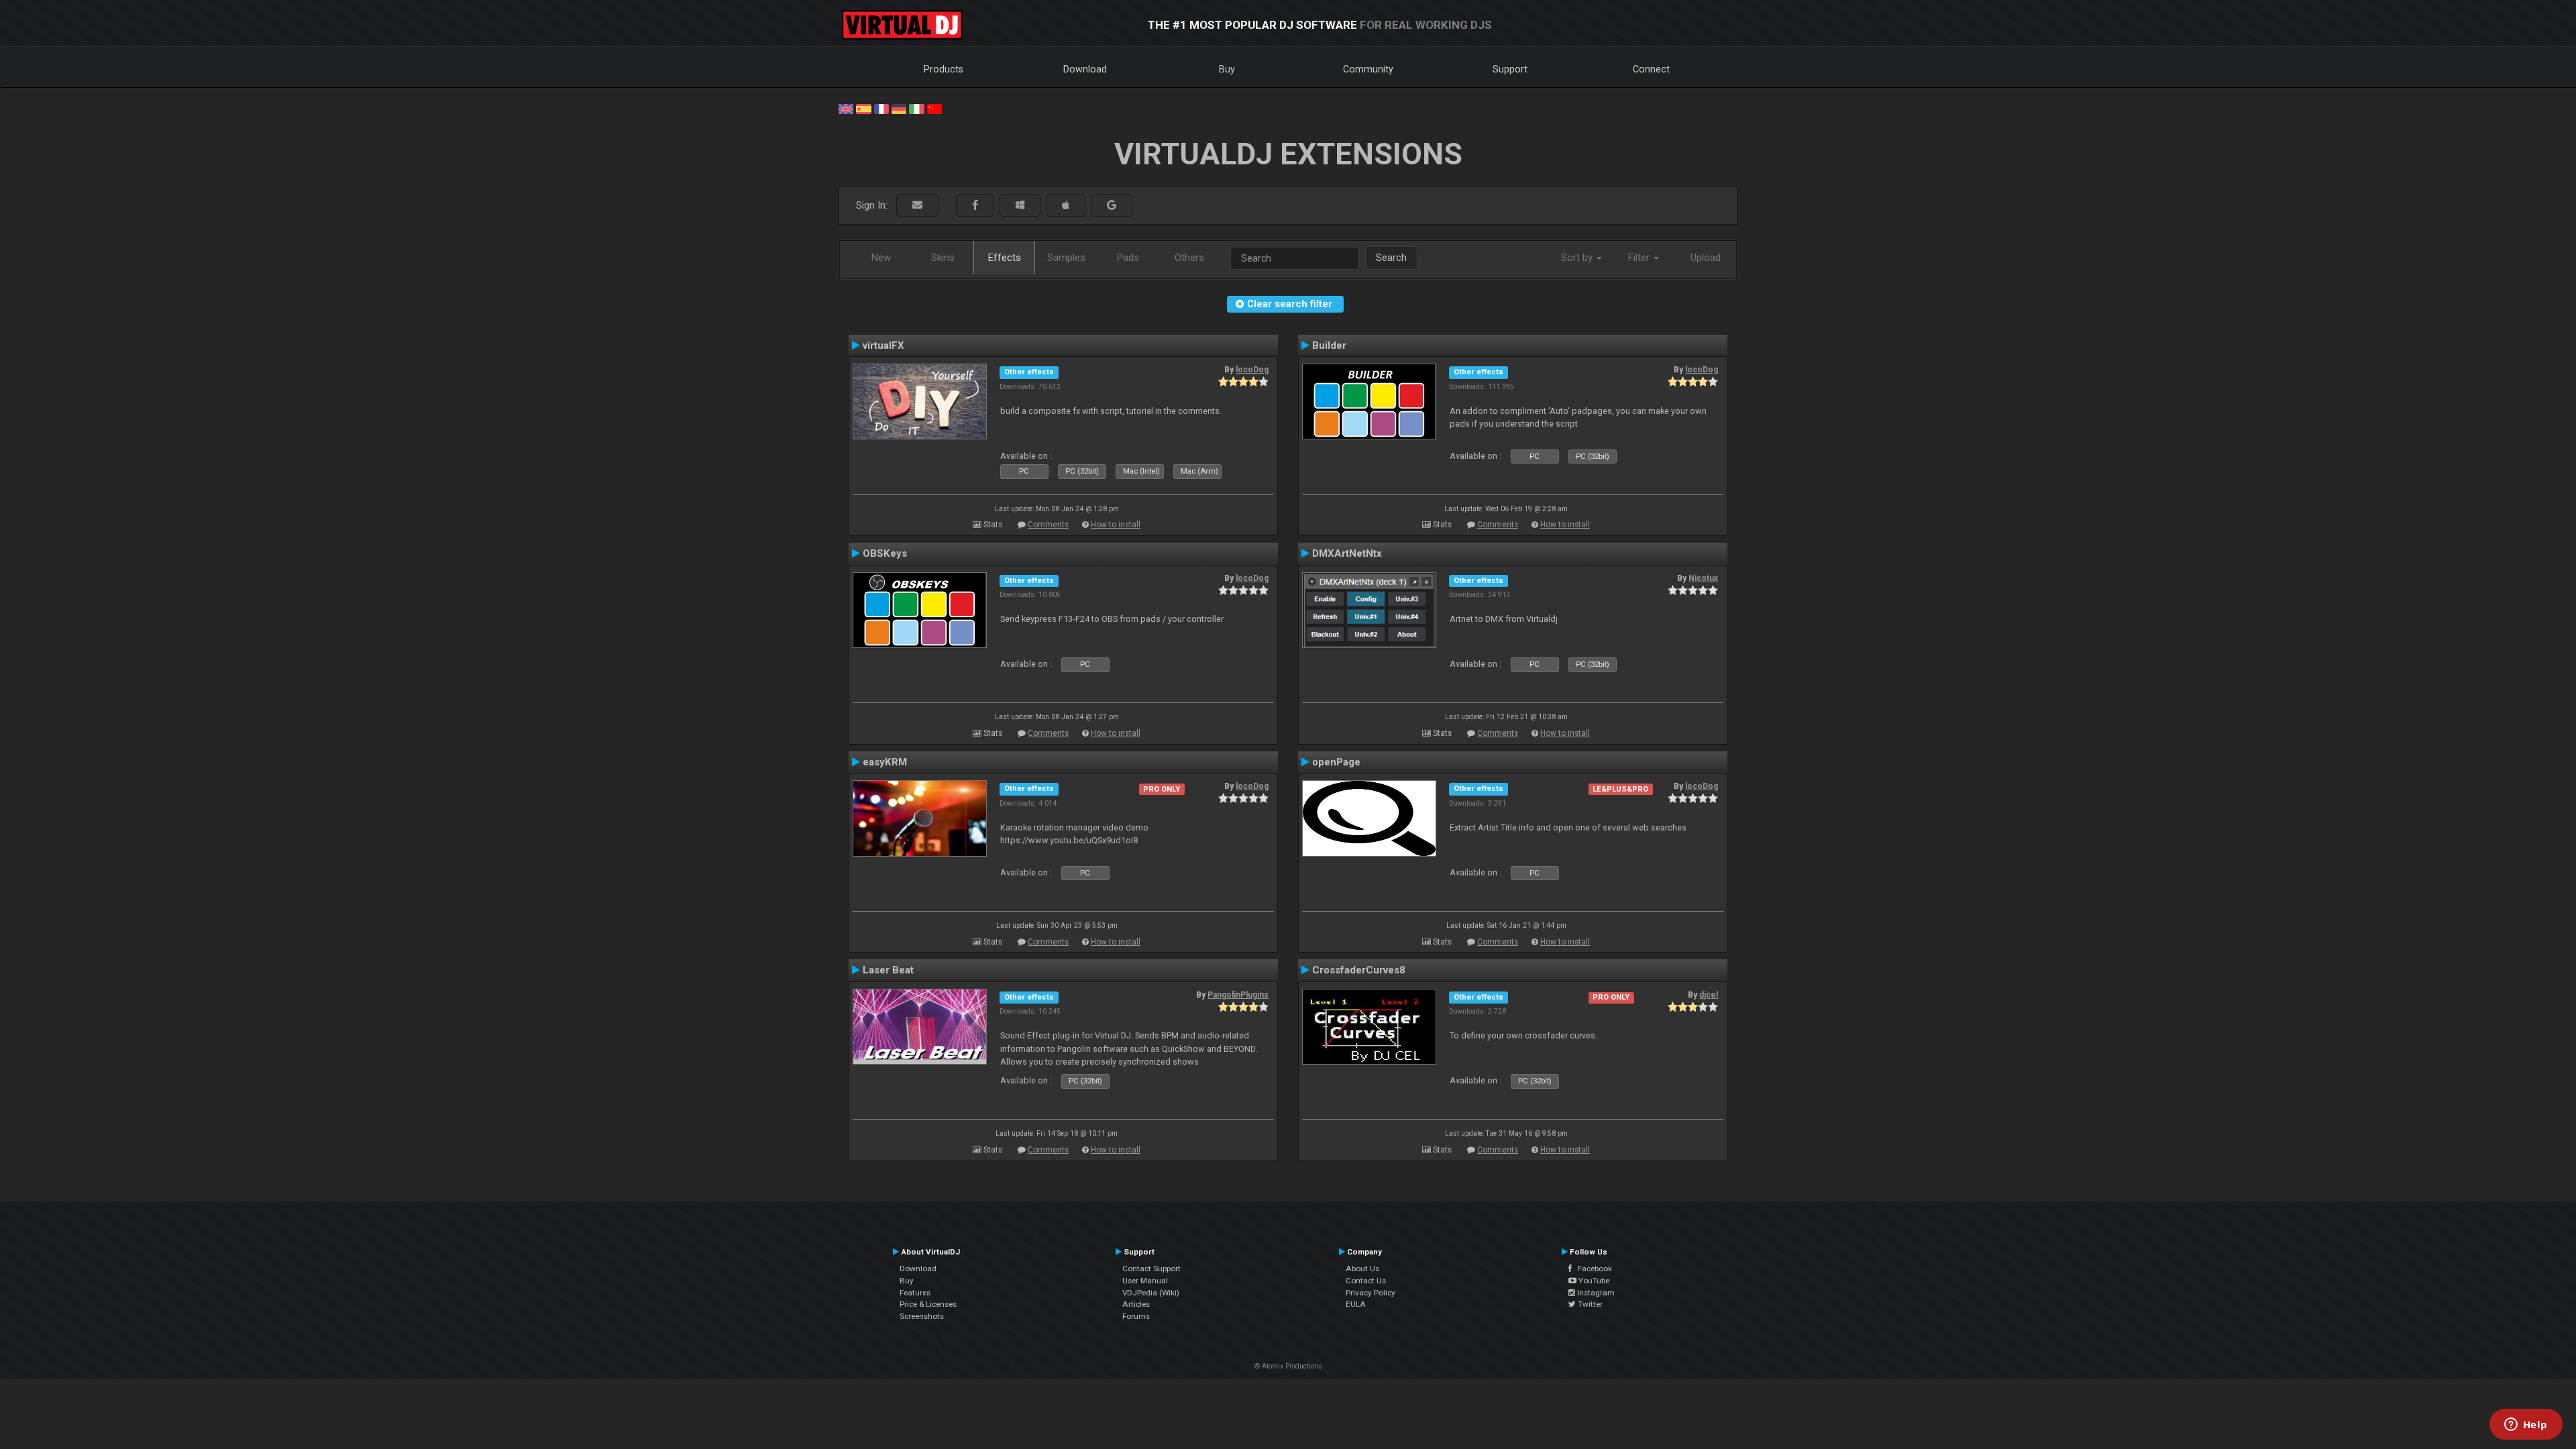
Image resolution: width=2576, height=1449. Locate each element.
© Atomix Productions (1288, 1366)
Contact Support (1151, 1269)
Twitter (1589, 1304)
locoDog (1252, 370)
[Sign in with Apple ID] (1066, 206)
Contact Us (1366, 1281)
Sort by (1578, 258)
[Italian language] (916, 108)
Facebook (1592, 1269)
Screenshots (922, 1316)
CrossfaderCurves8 (1359, 970)
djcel (1709, 995)
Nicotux (1703, 578)
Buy (1227, 69)
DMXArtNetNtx (1347, 553)
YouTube (1593, 1281)
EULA (1356, 1304)
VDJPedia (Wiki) (1151, 1293)
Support (1510, 69)
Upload (1706, 258)
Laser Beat (888, 970)
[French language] (881, 108)
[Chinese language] (934, 108)
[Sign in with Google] (1112, 206)
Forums (1136, 1316)
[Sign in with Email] (917, 206)
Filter (1640, 258)
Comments (1048, 525)
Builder (1329, 345)
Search (1391, 258)
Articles (1136, 1304)
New (881, 258)
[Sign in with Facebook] (975, 206)
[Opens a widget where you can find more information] (2526, 1426)
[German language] (899, 108)
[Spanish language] (863, 108)
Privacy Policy (1371, 1293)
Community (1368, 69)
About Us (1362, 1269)
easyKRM (885, 762)
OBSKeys (885, 553)
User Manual (1145, 1281)
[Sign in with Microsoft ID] (1020, 206)
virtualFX (883, 345)
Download (1085, 69)
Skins (943, 258)
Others (1189, 258)
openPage (1336, 762)
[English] (846, 108)
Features (915, 1293)
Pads (1128, 258)
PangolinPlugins (1238, 995)
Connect (1651, 69)
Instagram (1595, 1293)
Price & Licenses (928, 1304)
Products (944, 69)
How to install (1116, 525)
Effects (1005, 258)
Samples (1066, 258)
